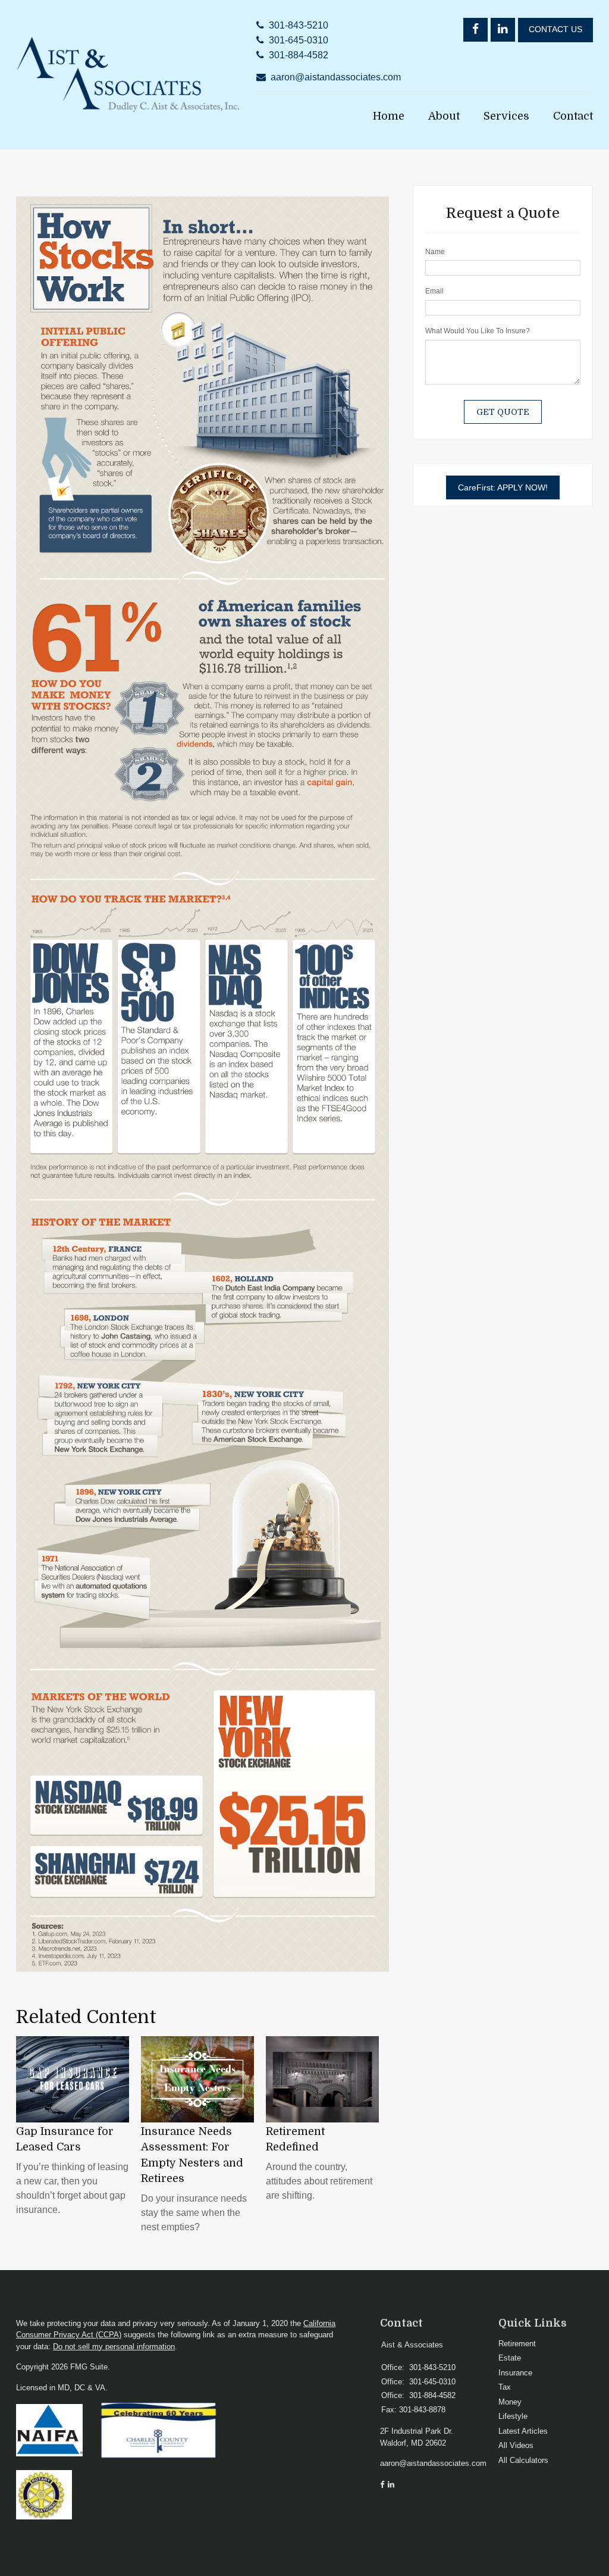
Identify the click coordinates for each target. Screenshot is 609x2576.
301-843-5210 (299, 25)
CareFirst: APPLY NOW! (503, 487)
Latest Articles (523, 2431)
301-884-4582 (299, 55)
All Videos (516, 2445)
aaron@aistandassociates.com (336, 77)
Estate (510, 2358)
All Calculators (523, 2460)
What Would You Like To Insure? (478, 331)
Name (435, 252)
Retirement (517, 2344)
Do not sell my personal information (114, 2347)
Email (434, 291)
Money (510, 2402)
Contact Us (555, 29)
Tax (505, 2387)
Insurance (515, 2373)
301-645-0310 (299, 40)
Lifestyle (513, 2416)
